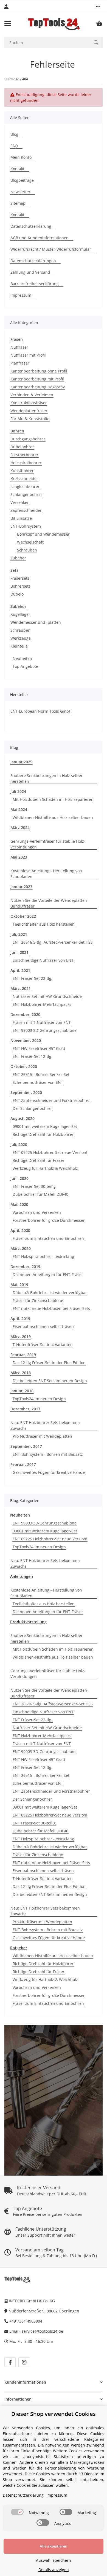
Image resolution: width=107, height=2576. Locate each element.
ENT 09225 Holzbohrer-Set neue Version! (50, 1152)
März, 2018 (21, 1373)
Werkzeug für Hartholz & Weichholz (45, 1168)
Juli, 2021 (19, 934)
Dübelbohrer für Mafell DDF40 (40, 1194)
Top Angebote (25, 666)
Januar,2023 (21, 887)
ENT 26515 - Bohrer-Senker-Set (41, 1074)
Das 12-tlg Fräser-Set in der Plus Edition (49, 1363)
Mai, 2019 (19, 1285)
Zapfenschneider (26, 510)
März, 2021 (21, 988)
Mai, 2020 (19, 1204)
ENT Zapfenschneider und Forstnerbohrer (51, 1100)
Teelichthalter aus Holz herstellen (44, 924)
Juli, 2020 (19, 1144)
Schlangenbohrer (26, 494)
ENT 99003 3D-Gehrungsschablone (45, 1030)
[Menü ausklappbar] (8, 24)
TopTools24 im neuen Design (39, 1399)
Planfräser (20, 363)
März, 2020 (21, 1248)
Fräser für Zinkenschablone (38, 1300)
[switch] (17, 2512)
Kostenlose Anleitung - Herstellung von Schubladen (46, 874)
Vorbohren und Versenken (37, 1212)
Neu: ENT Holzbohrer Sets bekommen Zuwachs (45, 1425)
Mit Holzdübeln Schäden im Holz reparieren (53, 799)
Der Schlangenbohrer (32, 1108)
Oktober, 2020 (24, 1066)
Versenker (20, 502)
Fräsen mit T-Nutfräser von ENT (42, 1022)
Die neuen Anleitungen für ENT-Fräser (48, 1274)
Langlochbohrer (25, 486)
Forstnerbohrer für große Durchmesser (49, 1220)
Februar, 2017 (23, 1464)
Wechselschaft (30, 542)
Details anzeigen (54, 2570)
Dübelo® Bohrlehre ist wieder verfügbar (50, 1293)
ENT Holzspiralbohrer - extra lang (43, 1256)
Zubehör (18, 558)
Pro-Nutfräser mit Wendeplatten (42, 1436)
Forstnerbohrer (24, 455)
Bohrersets (20, 586)
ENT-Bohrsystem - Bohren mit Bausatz (48, 1454)
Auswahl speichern (54, 2560)
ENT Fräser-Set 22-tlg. (33, 978)
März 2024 (20, 828)
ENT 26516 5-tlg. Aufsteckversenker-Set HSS (53, 942)
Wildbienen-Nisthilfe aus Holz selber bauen (53, 817)
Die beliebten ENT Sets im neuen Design (50, 1381)
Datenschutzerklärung (23, 2495)
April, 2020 (20, 1230)
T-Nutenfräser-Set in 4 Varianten (43, 1345)
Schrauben (27, 550)
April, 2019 (20, 1319)
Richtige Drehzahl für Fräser (39, 1160)
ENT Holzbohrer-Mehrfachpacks (42, 1004)
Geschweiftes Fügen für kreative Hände (49, 1472)
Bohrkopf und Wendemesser (43, 534)
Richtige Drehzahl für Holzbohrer (43, 1134)
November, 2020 (26, 1040)
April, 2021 (20, 970)
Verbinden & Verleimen (32, 395)
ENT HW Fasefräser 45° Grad (39, 1048)
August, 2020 (22, 1118)
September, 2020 (26, 1092)
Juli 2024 (18, 791)
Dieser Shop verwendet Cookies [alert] (54, 2414)
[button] (98, 7)
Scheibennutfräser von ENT (38, 1082)
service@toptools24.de (42, 2331)
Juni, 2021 (19, 952)
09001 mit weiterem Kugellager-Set (45, 1126)
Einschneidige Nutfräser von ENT (43, 960)
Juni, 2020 (19, 1178)
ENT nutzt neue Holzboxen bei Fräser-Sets (51, 1308)
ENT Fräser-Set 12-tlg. (33, 1056)
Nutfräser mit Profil (28, 355)
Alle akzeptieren (54, 2546)
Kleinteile (19, 646)
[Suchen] (96, 42)
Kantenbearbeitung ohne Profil (39, 371)
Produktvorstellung (28, 1622)
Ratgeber (19, 1948)
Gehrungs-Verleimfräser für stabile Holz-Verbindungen (48, 844)
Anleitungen (22, 1576)
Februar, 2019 (23, 1355)
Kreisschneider (24, 479)
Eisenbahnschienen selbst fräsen (43, 1326)
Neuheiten (22, 658)
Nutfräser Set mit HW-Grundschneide (47, 996)
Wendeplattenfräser (29, 411)
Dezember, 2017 (25, 1409)
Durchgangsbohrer (28, 439)
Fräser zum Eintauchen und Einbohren (48, 1238)
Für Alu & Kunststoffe (30, 419)
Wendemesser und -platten (36, 622)
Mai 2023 (19, 857)
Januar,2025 (21, 762)
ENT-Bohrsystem (26, 526)
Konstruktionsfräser (29, 403)
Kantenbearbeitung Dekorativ (38, 387)
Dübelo (17, 594)
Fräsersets (20, 578)
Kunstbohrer (22, 471)
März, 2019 (21, 1337)
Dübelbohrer (22, 447)
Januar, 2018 (22, 1391)
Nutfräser (19, 347)
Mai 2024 (19, 809)
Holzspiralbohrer (26, 463)
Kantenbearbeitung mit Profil (37, 379)
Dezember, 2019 (25, 1267)
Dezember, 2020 (25, 1014)
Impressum (57, 2495)
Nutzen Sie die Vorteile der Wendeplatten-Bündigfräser (49, 903)
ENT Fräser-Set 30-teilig (34, 1186)
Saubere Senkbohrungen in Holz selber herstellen (47, 778)
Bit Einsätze (21, 518)
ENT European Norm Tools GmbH (41, 711)
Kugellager (20, 614)
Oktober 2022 (23, 916)
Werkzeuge (21, 638)
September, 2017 (26, 1446)
